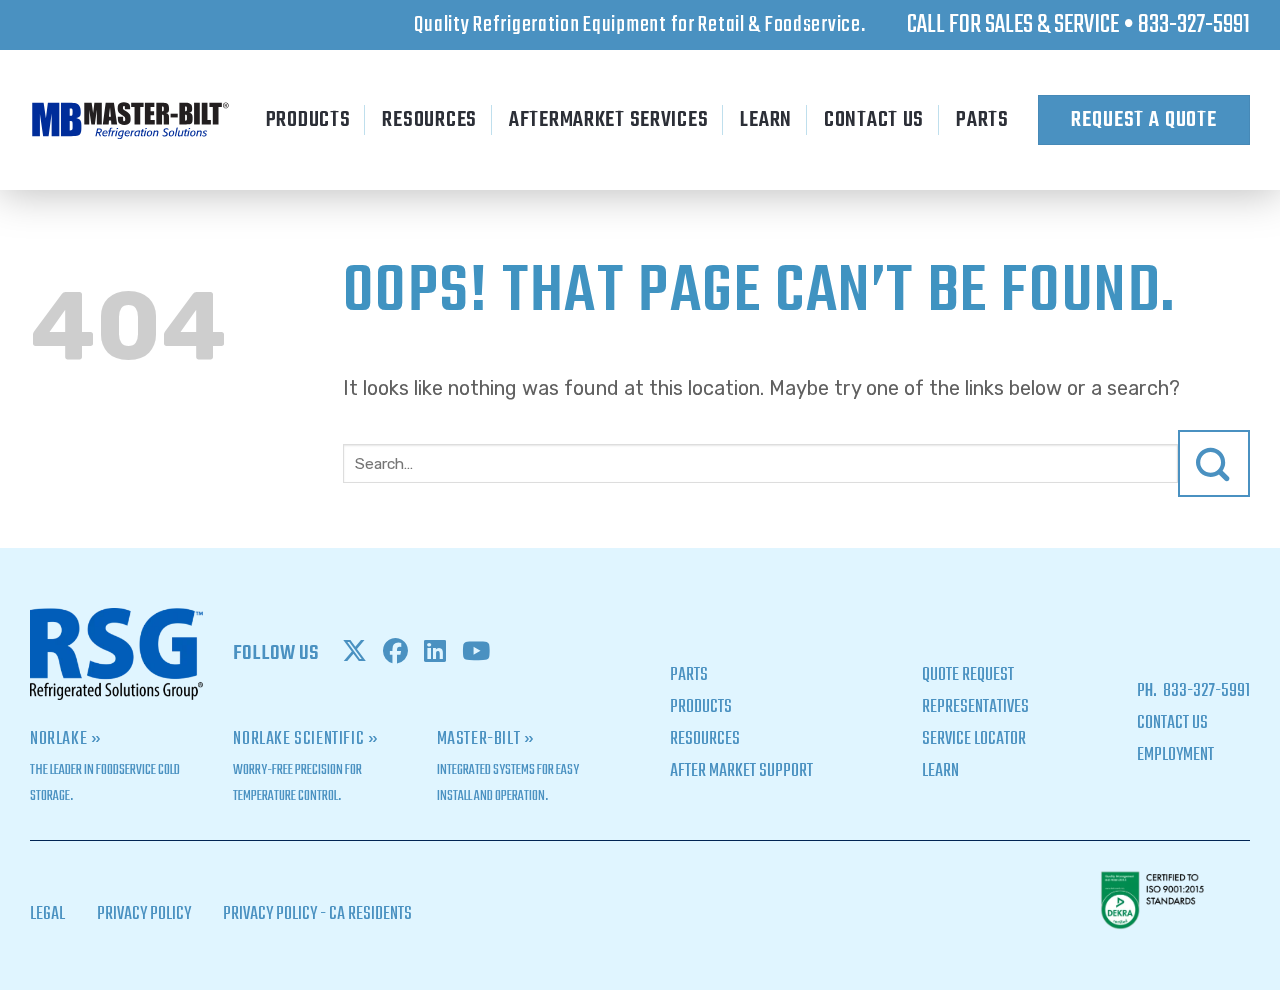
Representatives (975, 707)
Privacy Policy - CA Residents (317, 914)
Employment (1175, 755)
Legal (47, 914)
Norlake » (65, 739)
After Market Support (741, 771)
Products (308, 120)
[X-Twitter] (354, 654)
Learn (766, 120)
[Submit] (1214, 463)
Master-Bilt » (486, 739)
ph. (1148, 691)
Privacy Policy (144, 914)
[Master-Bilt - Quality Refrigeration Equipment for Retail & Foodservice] (130, 120)
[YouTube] (476, 654)
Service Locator (974, 739)
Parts (982, 120)
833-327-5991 (1205, 691)
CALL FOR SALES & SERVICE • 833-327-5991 (1078, 25)
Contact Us (874, 120)
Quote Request (968, 675)
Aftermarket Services (608, 120)
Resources (429, 120)
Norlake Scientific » (305, 739)
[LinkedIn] (435, 654)
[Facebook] (395, 654)
